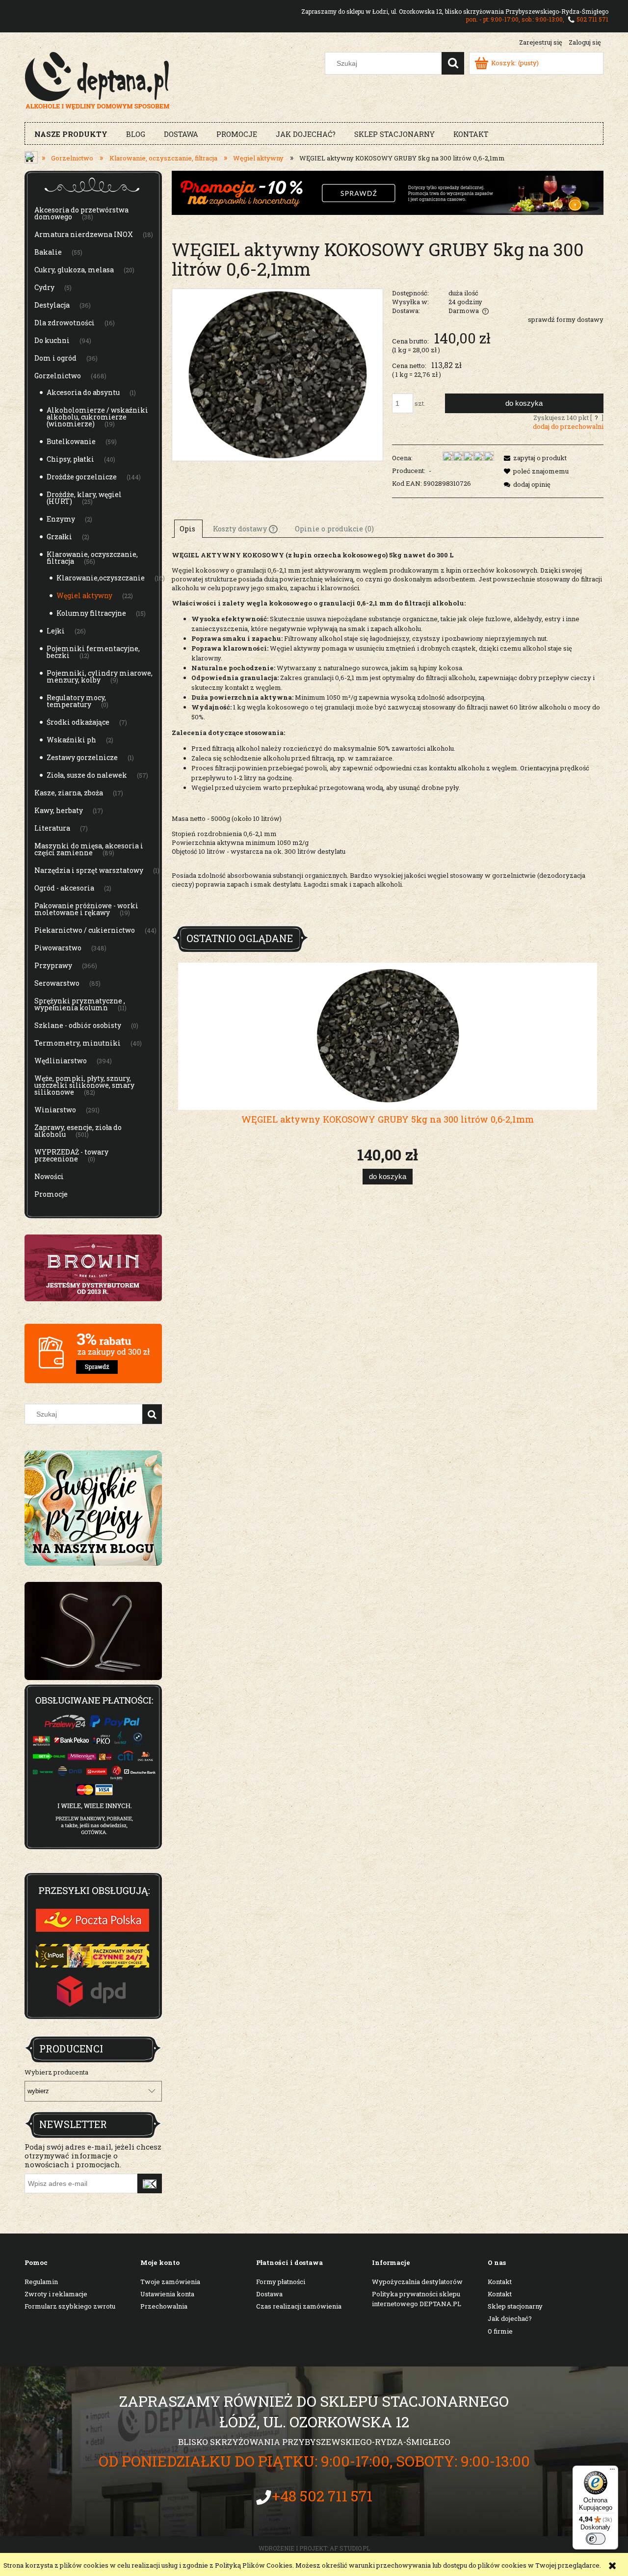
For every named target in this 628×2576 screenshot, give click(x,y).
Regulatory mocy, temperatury (76, 701)
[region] (93, 1631)
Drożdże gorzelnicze (82, 477)
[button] (534, 458)
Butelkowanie (71, 441)
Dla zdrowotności (65, 323)
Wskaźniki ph (71, 740)
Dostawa (269, 2294)
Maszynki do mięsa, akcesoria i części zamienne (89, 849)
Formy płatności (281, 2282)
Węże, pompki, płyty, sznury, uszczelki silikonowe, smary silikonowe (84, 1085)
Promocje (51, 1194)
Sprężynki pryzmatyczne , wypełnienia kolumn (80, 1004)
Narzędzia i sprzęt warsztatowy (89, 870)
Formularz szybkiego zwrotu (70, 2306)
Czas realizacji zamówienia (299, 2306)
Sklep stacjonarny (515, 2306)
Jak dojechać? (510, 2318)
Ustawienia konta (167, 2294)
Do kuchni (52, 340)
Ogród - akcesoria (64, 888)
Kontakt (500, 2282)
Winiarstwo (55, 1110)
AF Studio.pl (350, 2548)
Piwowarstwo (58, 948)
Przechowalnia (164, 2306)
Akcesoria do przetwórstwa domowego (81, 213)
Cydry (44, 287)
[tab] (188, 528)
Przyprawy (53, 965)
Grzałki (59, 537)
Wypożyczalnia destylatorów (417, 2282)
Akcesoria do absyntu (83, 392)
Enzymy (61, 519)
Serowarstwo (57, 983)
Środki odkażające (78, 722)
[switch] (596, 2539)
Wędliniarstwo (61, 1061)
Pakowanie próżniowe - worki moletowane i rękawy (86, 909)
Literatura (52, 828)
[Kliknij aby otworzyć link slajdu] (93, 1631)
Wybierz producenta (56, 2072)
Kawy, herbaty (59, 810)
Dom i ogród (55, 358)
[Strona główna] (97, 79)
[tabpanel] (388, 735)
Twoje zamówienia (170, 2282)
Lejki (56, 631)
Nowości (49, 1176)
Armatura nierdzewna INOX (84, 234)
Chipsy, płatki (70, 459)
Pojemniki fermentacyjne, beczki (93, 652)
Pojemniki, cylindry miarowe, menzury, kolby (100, 676)
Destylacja (52, 305)
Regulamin (41, 2282)
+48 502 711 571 (322, 2496)
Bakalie (48, 252)
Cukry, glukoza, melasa (74, 270)
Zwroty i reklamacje (56, 2294)
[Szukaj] (453, 63)
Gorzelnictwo (58, 376)
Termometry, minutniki (78, 1043)
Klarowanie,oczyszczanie (101, 578)
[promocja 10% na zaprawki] (388, 192)
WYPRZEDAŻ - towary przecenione (71, 1155)
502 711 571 (592, 19)
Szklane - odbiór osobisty (78, 1025)
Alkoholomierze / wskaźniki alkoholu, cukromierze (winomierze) (97, 417)
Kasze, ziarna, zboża (69, 793)
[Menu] (612, 2471)
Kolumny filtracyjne (91, 613)
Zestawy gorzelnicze (82, 757)
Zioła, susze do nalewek (87, 775)
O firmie (500, 2331)
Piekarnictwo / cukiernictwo (85, 930)
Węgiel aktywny (84, 595)
